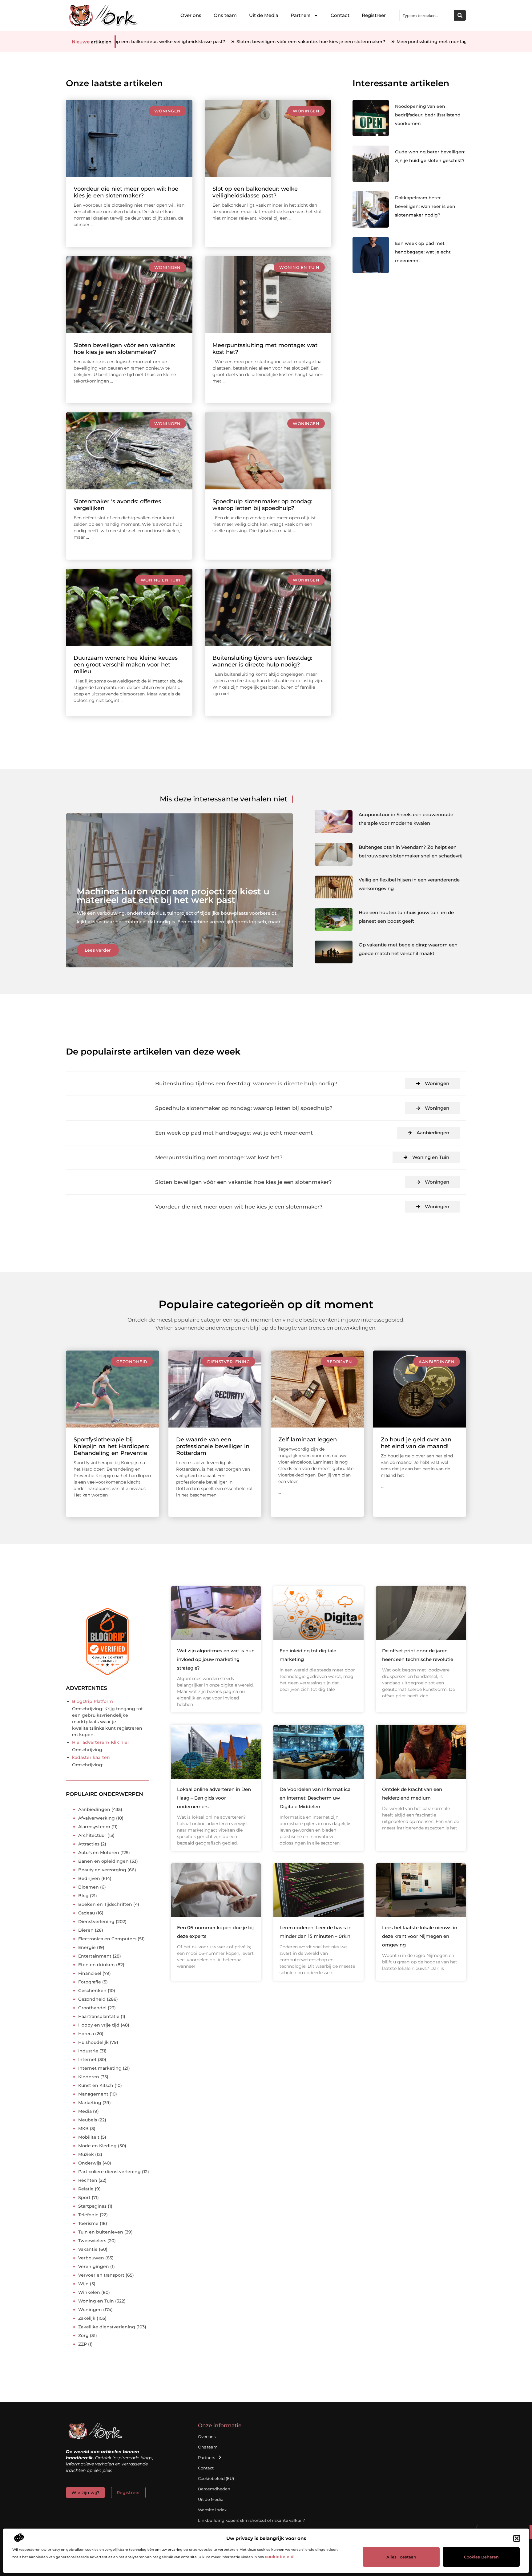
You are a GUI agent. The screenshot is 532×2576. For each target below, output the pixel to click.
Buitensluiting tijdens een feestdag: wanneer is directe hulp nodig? (262, 661)
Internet (87, 2060)
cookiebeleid (279, 2557)
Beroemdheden (214, 2489)
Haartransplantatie (99, 2016)
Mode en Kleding (97, 2146)
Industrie (88, 2051)
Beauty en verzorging (102, 1870)
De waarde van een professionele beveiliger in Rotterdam (213, 1446)
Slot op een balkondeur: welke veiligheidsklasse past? (255, 192)
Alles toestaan (401, 2557)
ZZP (83, 2344)
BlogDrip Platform (93, 1701)
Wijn (83, 2284)
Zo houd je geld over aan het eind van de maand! (416, 1443)
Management (93, 2094)
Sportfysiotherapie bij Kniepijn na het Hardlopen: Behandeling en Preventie (111, 1446)
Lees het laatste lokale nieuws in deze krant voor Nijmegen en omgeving (420, 1936)
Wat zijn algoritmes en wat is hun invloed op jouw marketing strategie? (216, 1659)
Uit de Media (264, 15)
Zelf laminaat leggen (308, 1440)
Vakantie (88, 2249)
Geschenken (92, 1991)
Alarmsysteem (94, 1827)
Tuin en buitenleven (101, 2232)
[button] (517, 2538)
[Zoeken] (460, 15)
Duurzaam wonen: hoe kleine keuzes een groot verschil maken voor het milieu (126, 665)
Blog (83, 1896)
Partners (301, 15)
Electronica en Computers (107, 1939)
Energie (87, 1947)
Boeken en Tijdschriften (105, 1904)
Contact (340, 15)
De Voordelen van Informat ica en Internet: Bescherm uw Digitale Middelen (315, 1798)
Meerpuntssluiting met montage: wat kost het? (334, 42)
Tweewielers (92, 2241)
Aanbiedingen (433, 1133)
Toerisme (88, 2223)
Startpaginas (92, 2206)
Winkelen (89, 2292)
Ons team (225, 15)
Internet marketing (100, 2068)
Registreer (374, 15)
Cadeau (87, 1913)
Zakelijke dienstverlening (107, 2327)
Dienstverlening (229, 1362)
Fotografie (90, 1982)
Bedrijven (339, 1362)
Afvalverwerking (97, 1818)
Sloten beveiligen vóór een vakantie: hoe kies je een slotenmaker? (195, 42)
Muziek (86, 2154)
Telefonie (88, 2215)
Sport (84, 2197)
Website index (212, 2510)
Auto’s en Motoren (99, 1853)
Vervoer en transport (101, 2275)
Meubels (88, 2120)
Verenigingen (94, 2266)
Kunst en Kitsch (96, 2085)
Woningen (167, 111)
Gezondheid (132, 1362)
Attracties (89, 1844)
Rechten (88, 2180)
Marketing (90, 2103)
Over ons (191, 15)
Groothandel (92, 2008)
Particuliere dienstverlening (109, 2172)
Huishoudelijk (93, 2042)
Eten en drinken (97, 1965)
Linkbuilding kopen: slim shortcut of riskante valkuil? (251, 2520)
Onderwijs (90, 2163)
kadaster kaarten (91, 1757)
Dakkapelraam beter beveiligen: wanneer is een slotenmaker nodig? (425, 206)
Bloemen (89, 1887)
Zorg (83, 2335)
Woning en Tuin (299, 267)
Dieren (86, 1930)
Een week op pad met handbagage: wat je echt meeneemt (423, 252)
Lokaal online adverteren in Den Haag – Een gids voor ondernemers (214, 1798)
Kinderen (89, 2077)
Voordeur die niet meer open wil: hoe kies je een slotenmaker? (126, 192)
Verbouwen (91, 2258)
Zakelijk (87, 2318)
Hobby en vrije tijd (99, 2025)
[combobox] (427, 15)
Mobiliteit (89, 2137)
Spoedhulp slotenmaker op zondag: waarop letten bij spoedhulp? (262, 505)
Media (85, 2111)
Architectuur (92, 1835)
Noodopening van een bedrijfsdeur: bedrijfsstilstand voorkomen (428, 115)
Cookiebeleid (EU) (216, 2478)
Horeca (86, 2034)
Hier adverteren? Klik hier (101, 1742)
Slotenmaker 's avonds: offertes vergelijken (446, 42)
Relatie (86, 2189)
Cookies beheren (481, 2557)
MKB (83, 2128)
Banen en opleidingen (103, 1861)
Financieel (90, 1973)
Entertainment (95, 1956)
